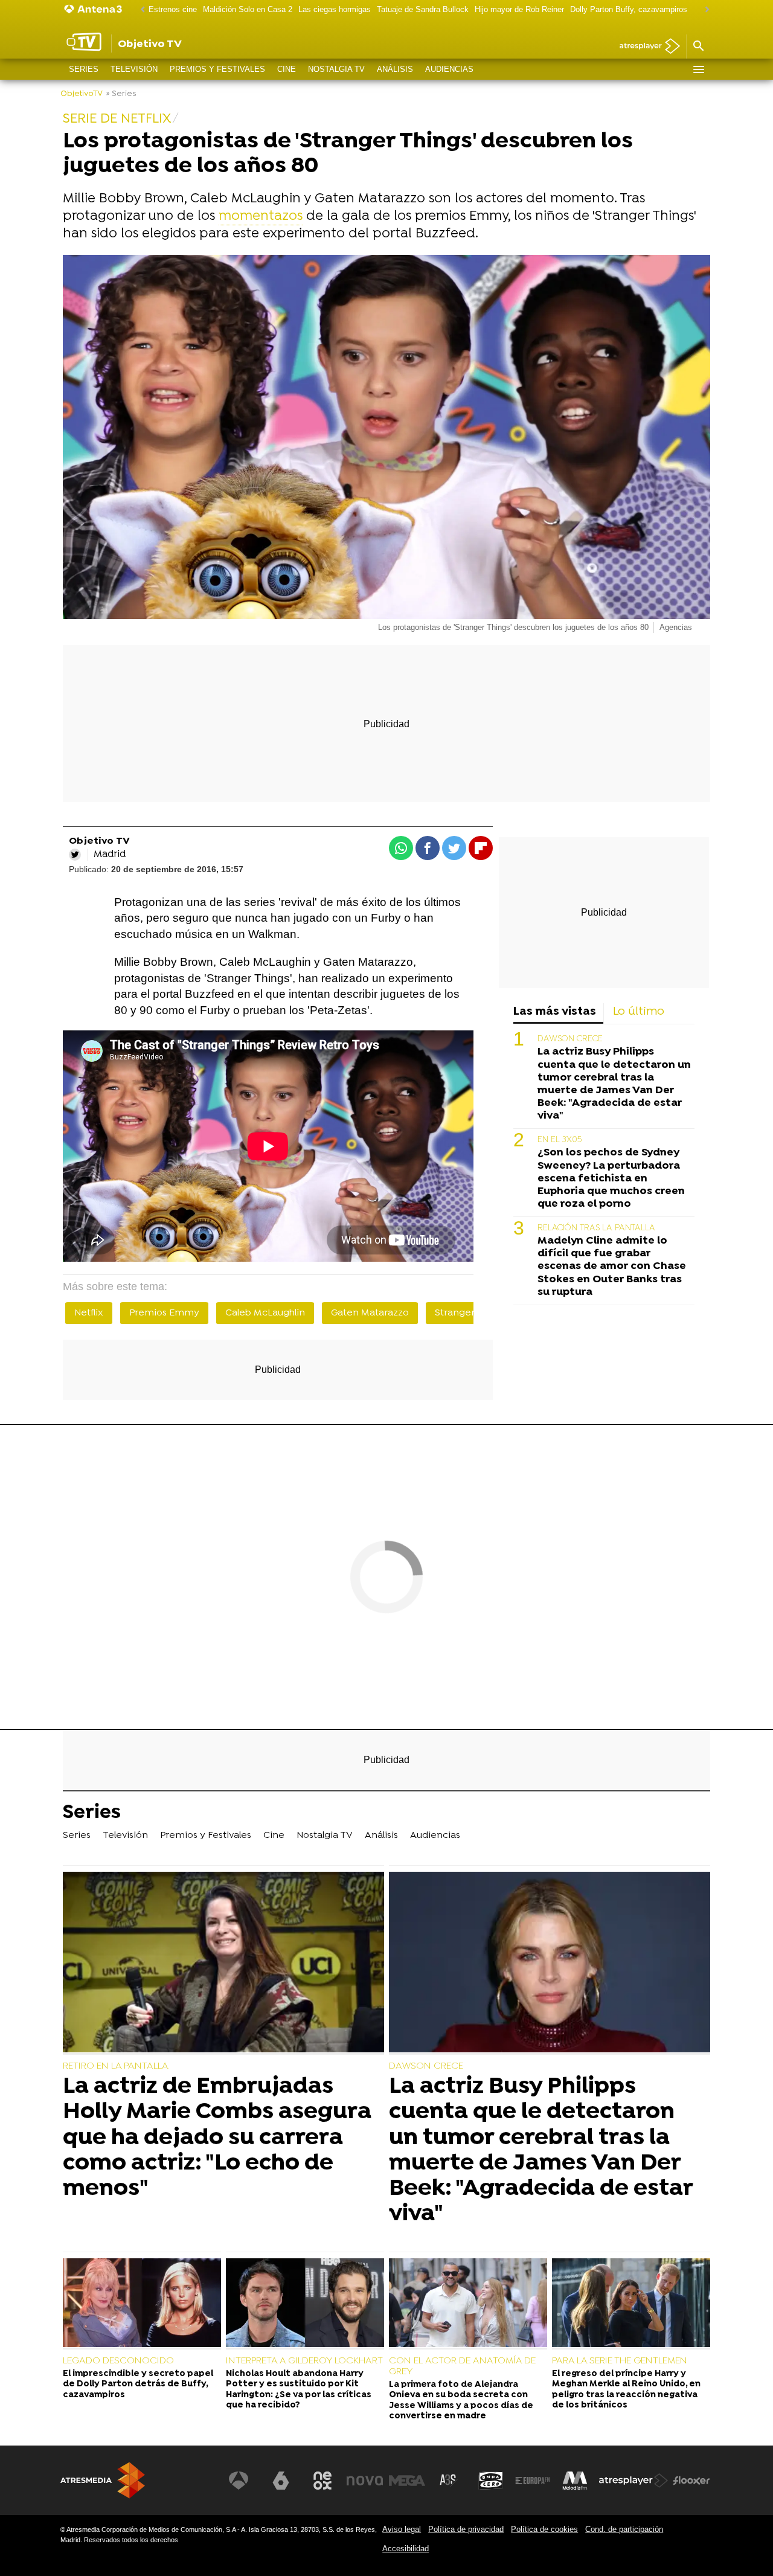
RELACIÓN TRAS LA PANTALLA (596, 1228)
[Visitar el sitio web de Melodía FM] (575, 2481)
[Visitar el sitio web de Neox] (322, 2481)
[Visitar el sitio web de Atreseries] (449, 2481)
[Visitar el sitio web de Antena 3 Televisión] (239, 2481)
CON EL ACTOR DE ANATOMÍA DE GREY (462, 2366)
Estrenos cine (173, 9)
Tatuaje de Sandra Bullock (423, 9)
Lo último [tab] (639, 1012)
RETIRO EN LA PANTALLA (116, 2066)
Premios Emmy (164, 1313)
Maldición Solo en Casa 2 (248, 9)
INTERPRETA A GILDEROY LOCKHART (304, 2361)
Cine (287, 69)
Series (84, 69)
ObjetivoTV (82, 94)
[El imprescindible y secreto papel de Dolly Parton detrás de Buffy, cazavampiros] (142, 2304)
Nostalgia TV (336, 69)
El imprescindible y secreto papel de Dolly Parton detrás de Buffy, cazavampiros (138, 2385)
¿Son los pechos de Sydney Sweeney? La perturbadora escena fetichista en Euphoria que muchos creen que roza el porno (611, 1178)
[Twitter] (75, 855)
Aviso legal (402, 2529)
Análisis (395, 69)
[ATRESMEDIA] (103, 2480)
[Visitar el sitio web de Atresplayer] (633, 2481)
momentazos (261, 217)
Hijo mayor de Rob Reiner (519, 9)
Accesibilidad (406, 2549)
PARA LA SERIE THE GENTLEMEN (620, 2361)
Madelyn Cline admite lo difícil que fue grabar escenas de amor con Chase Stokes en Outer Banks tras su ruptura (612, 1266)
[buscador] (698, 47)
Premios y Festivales (217, 69)
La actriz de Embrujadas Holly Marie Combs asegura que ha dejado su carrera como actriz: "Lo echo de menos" (217, 2138)
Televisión (134, 69)
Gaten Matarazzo (370, 1313)
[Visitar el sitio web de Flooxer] (691, 2481)
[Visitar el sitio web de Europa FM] (533, 2481)
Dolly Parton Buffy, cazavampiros (629, 9)
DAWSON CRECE (570, 1039)
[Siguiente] (704, 10)
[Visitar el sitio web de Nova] (365, 2481)
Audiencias (449, 69)
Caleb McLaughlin (265, 1313)
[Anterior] (140, 10)
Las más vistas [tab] (555, 1012)
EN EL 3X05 (560, 1140)
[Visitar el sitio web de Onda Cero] (491, 2481)
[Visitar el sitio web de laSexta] (281, 2481)
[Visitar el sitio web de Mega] (407, 2481)
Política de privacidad (466, 2529)
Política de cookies (544, 2529)
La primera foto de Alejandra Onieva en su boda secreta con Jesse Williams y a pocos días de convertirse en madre (461, 2401)
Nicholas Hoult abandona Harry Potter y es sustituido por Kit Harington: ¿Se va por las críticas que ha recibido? (299, 2390)
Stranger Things (471, 1313)
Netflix (89, 1313)
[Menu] (698, 69)
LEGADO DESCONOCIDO (118, 2361)
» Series (121, 94)
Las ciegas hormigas (335, 9)
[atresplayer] (645, 47)
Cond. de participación (624, 2529)
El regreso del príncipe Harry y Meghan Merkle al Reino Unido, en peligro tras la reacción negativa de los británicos (626, 2390)
